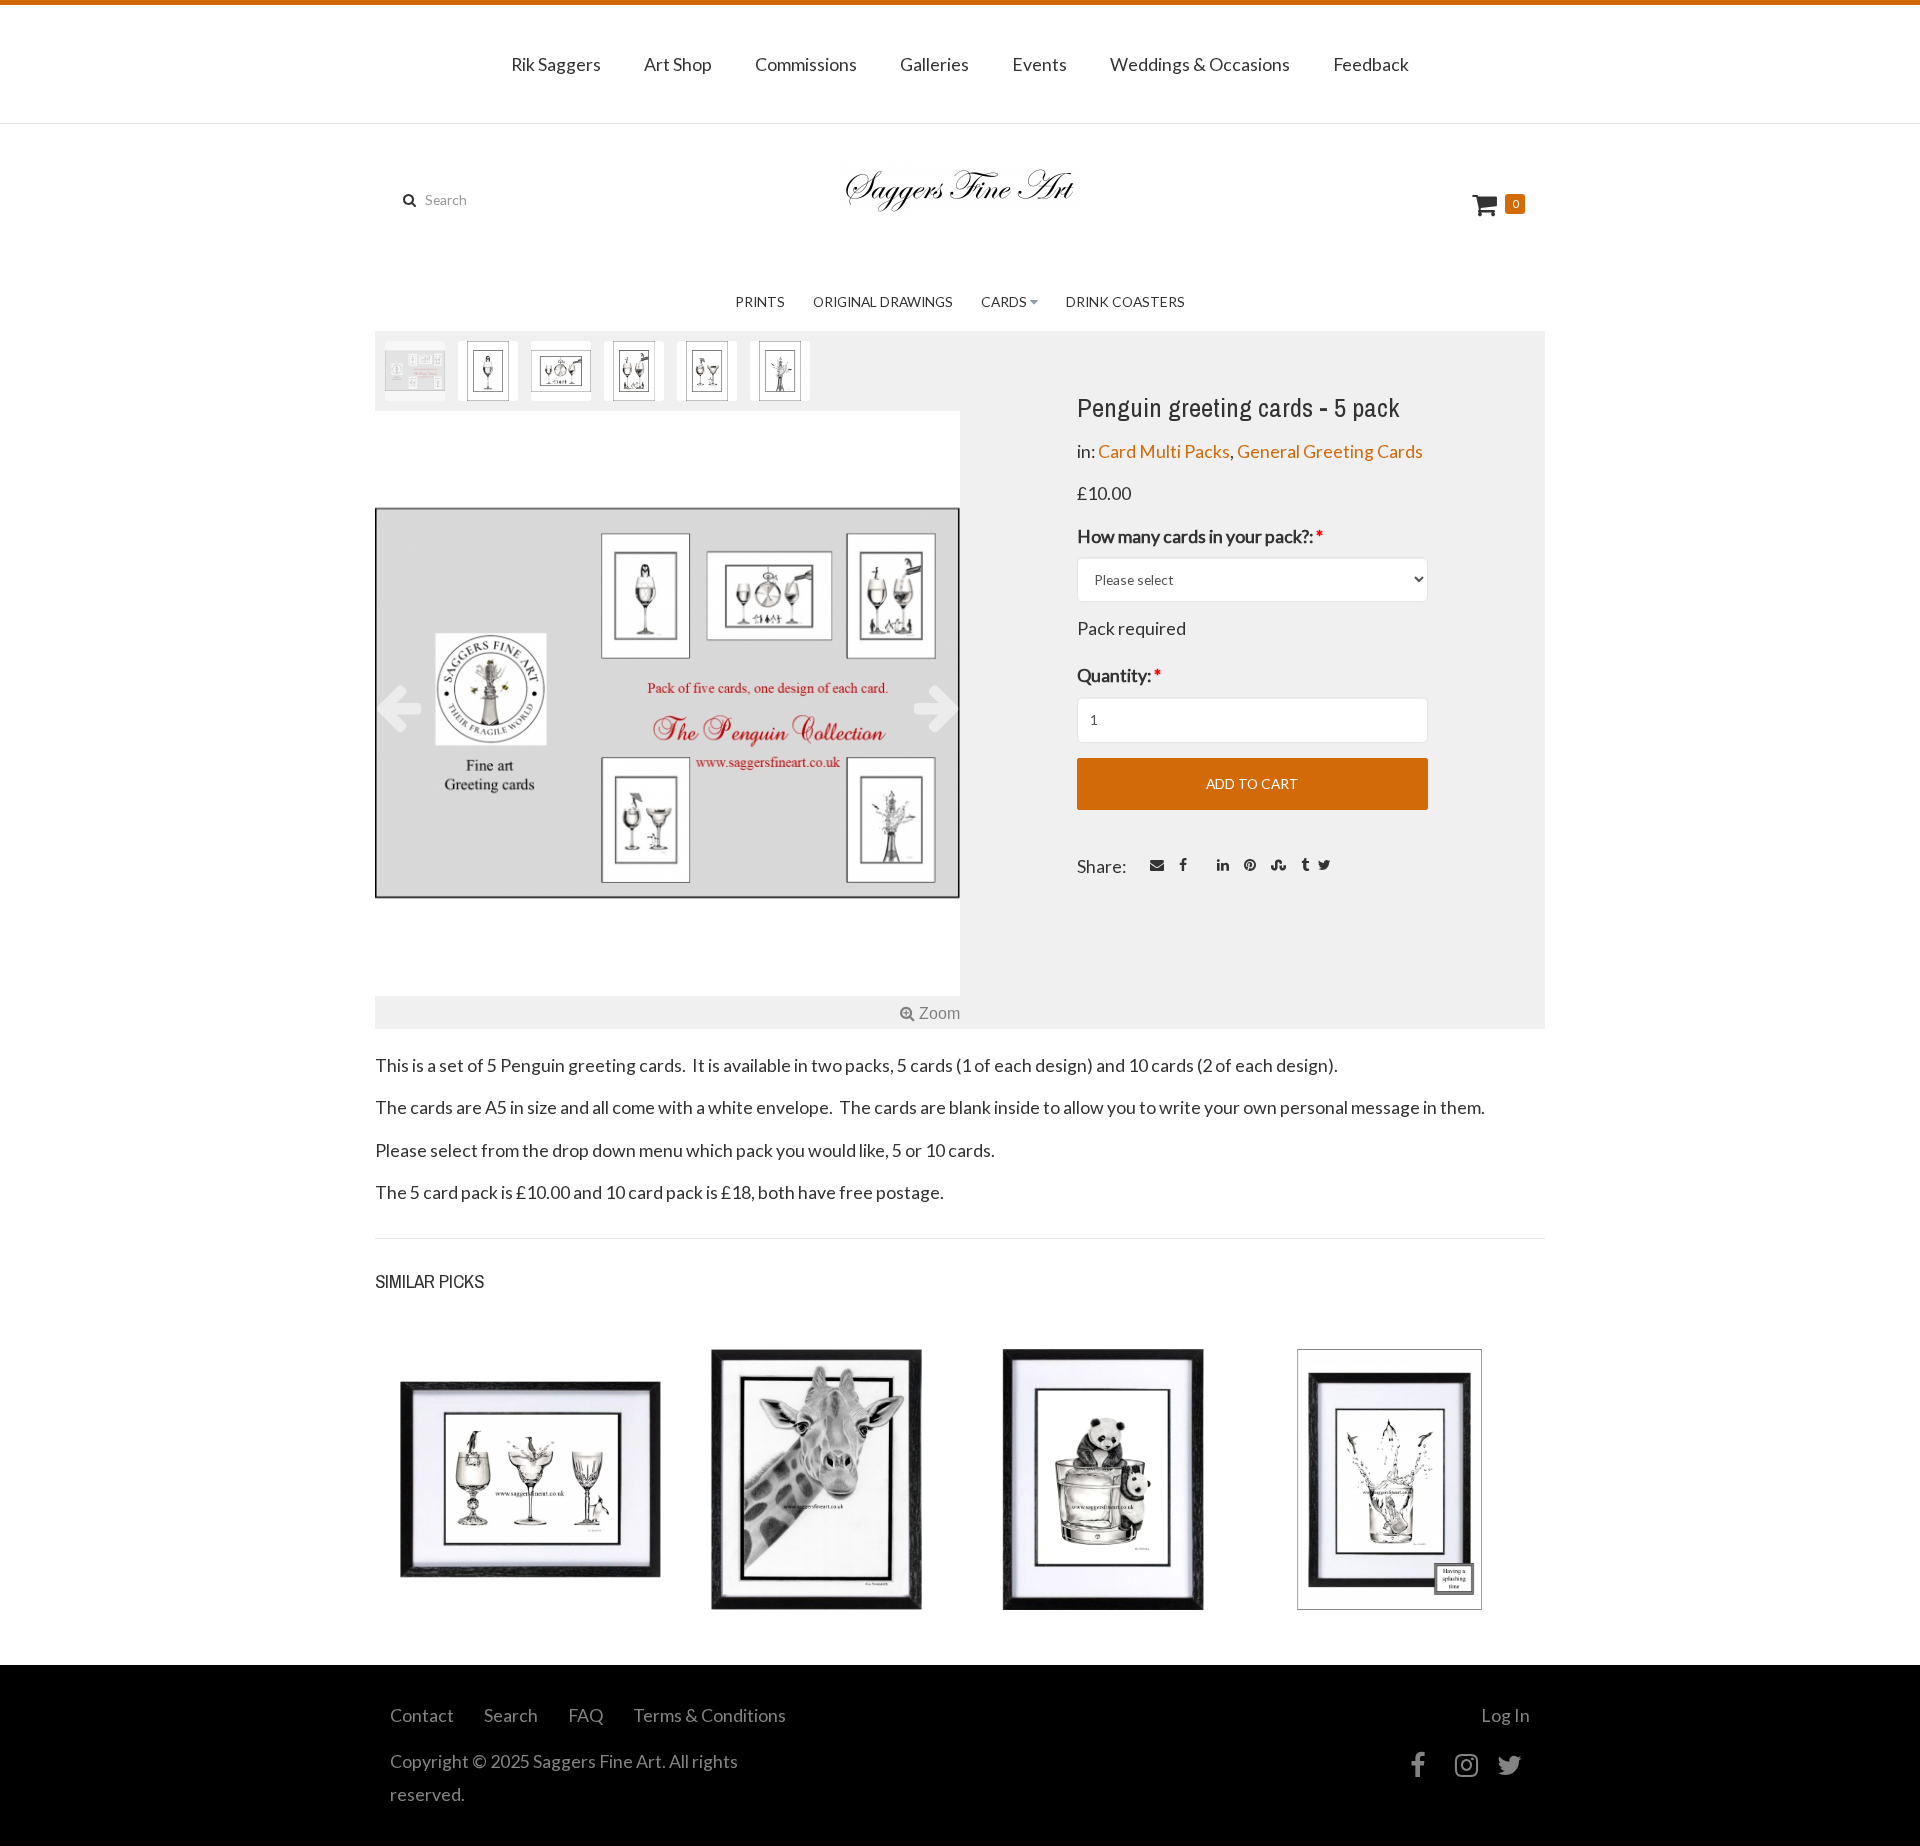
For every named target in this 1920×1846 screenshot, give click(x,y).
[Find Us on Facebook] (1417, 1765)
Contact (422, 1715)
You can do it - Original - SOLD (1103, 1537)
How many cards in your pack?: (1200, 536)
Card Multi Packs (1164, 451)
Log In (1505, 1715)
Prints (760, 301)
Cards (1004, 301)
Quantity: (1119, 675)
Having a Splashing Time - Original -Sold (1389, 1537)
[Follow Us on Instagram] (1466, 1765)
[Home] (960, 195)
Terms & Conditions (709, 1715)
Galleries (934, 64)
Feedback (1371, 64)
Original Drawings (883, 301)
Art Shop (678, 64)
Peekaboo (816, 1548)
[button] (419, 707)
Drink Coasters (1125, 301)
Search (511, 1715)
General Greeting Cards (1330, 451)
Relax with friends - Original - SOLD (530, 1537)
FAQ (585, 1715)
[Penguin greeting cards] (667, 719)
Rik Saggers (556, 64)
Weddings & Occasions (1200, 64)
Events (1039, 64)
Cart (1487, 204)
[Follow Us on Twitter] (1509, 1765)
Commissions (806, 64)
